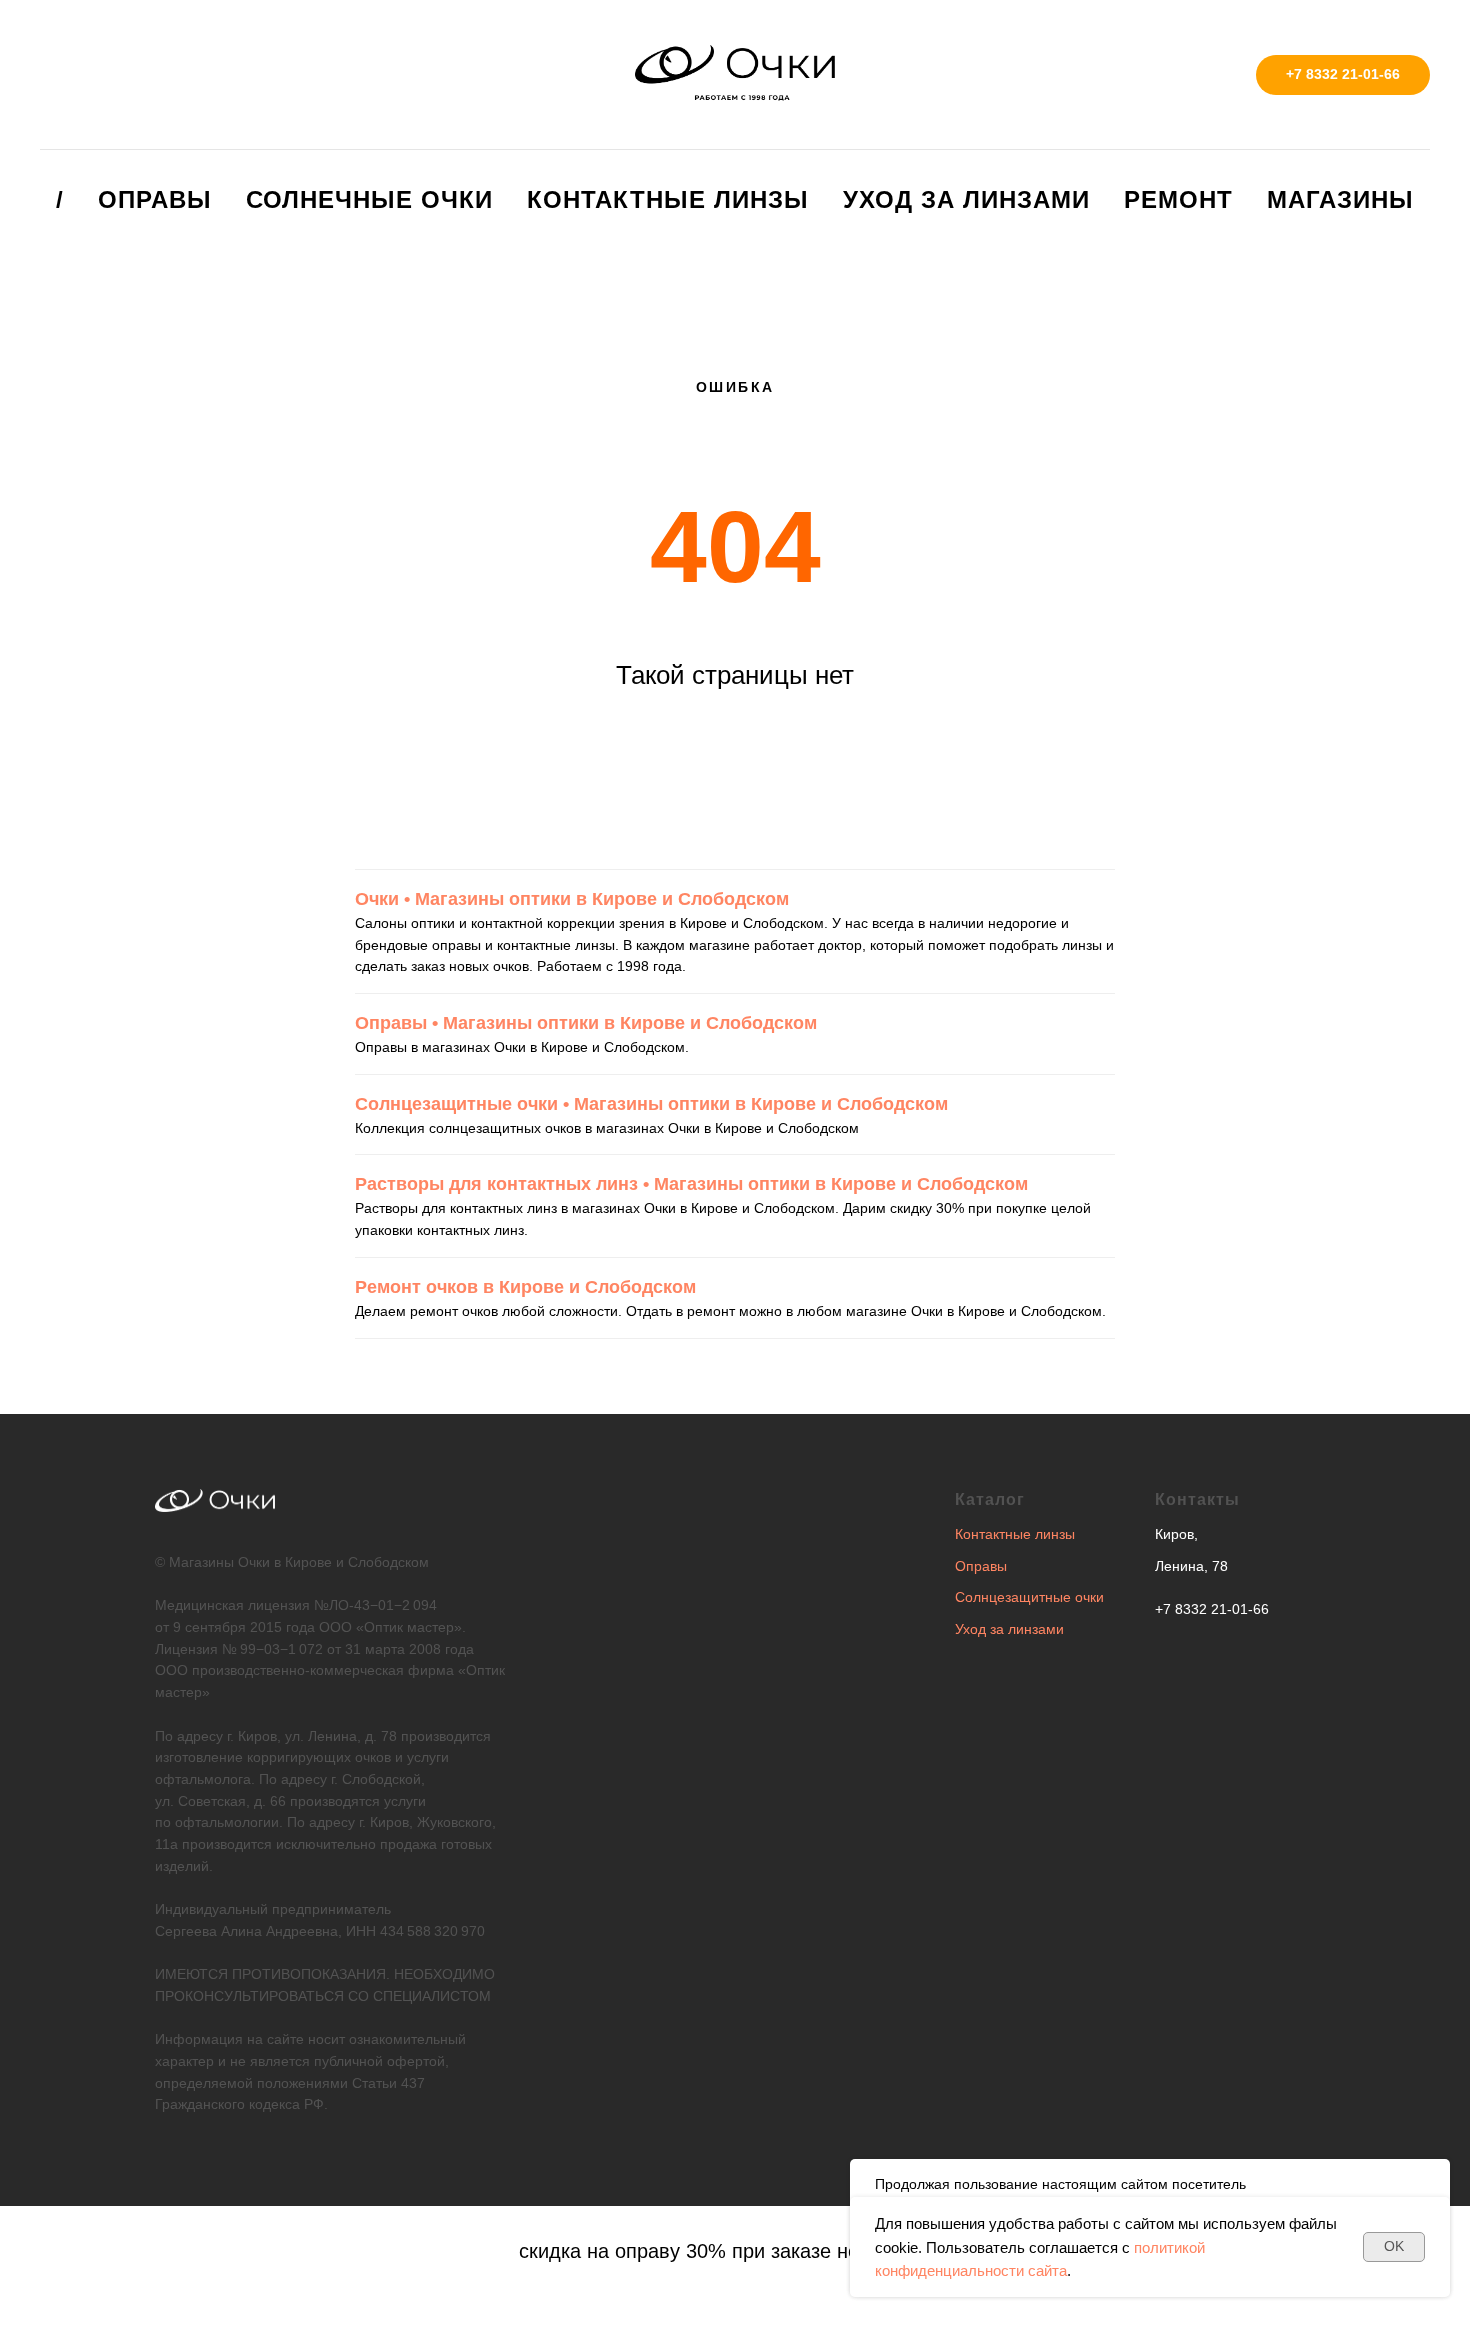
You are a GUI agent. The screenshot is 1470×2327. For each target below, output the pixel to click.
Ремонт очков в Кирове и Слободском (525, 1287)
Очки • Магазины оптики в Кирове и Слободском (572, 899)
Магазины (1340, 199)
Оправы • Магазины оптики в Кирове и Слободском (586, 1023)
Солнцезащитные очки (1029, 1597)
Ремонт (1178, 199)
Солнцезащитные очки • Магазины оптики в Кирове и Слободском (651, 1104)
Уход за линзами (966, 199)
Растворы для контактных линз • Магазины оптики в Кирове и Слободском (691, 1184)
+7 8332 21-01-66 (1212, 1609)
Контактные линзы (668, 199)
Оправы (155, 199)
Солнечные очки (369, 199)
